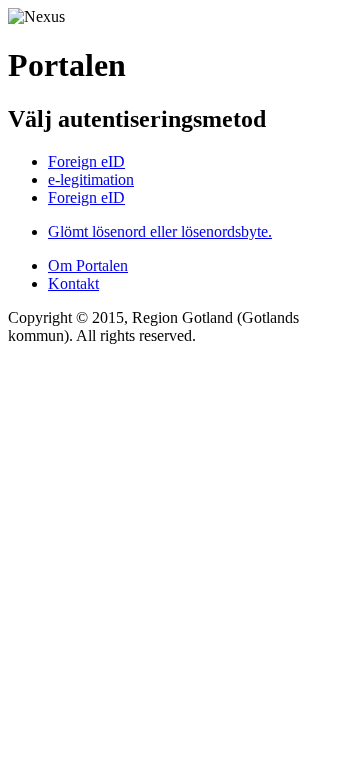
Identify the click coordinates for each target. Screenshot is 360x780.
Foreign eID (86, 161)
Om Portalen (88, 265)
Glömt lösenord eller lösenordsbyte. (160, 231)
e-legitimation (91, 179)
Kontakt (73, 283)
